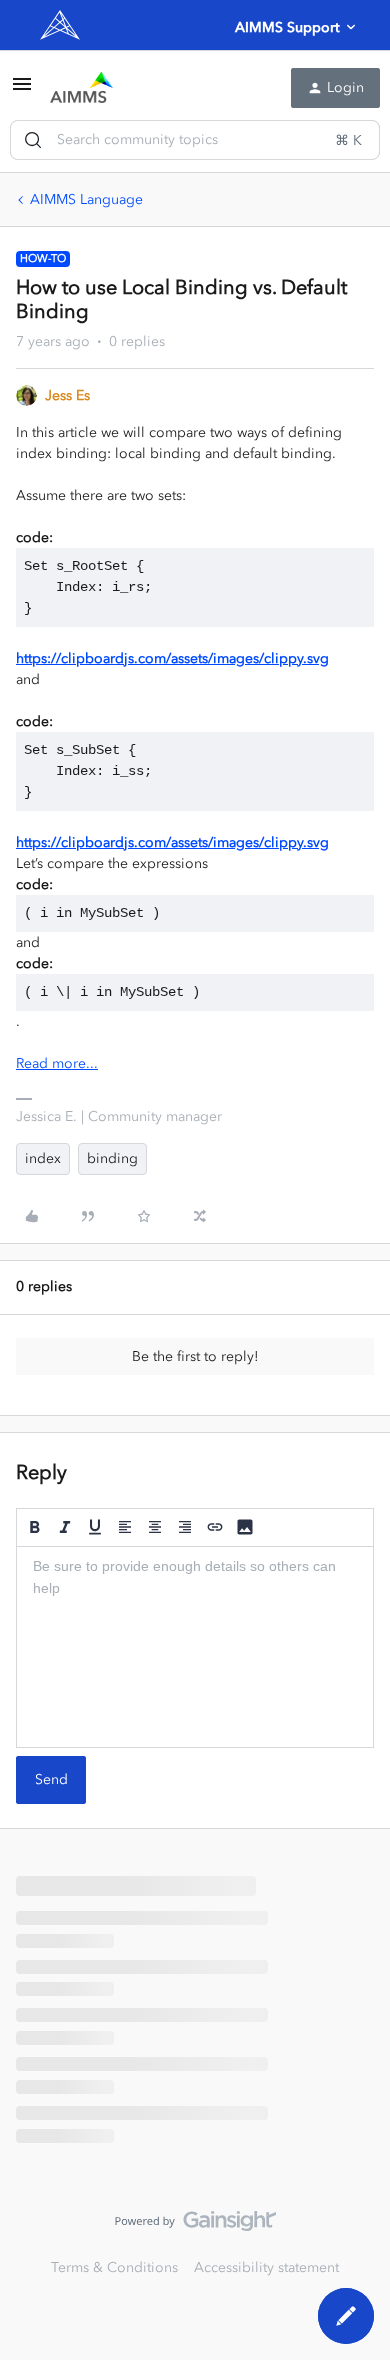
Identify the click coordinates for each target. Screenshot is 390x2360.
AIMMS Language (86, 199)
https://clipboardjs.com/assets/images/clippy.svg (172, 658)
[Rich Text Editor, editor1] (195, 1647)
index (43, 1158)
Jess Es (67, 395)
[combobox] (195, 140)
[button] (22, 91)
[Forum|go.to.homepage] (81, 88)
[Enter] (33, 140)
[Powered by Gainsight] (195, 2226)
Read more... (57, 1063)
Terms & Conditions (114, 2267)
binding (112, 1158)
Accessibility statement (266, 2267)
